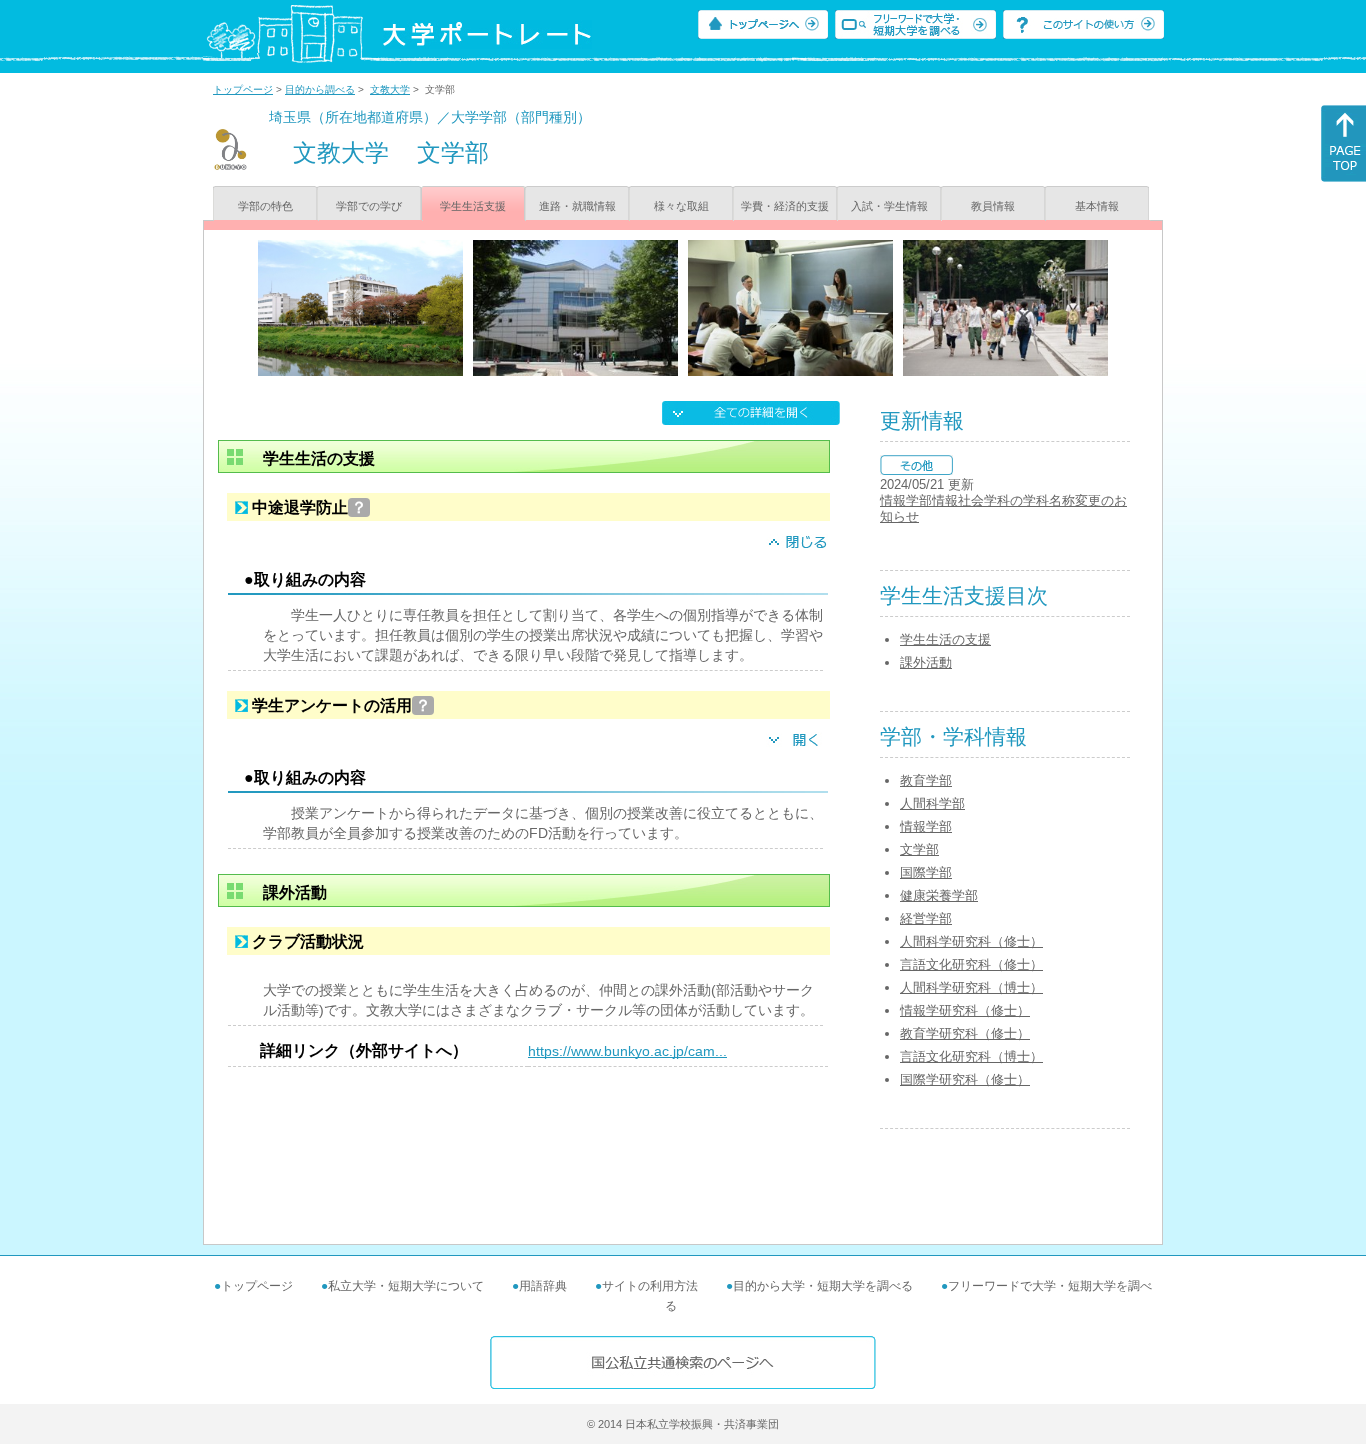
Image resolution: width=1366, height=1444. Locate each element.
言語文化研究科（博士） (971, 1056)
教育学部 (926, 780)
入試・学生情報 (889, 206)
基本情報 (1097, 206)
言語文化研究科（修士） (971, 964)
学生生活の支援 (945, 639)
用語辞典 (543, 1286)
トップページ (243, 89)
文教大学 (390, 89)
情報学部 (926, 826)
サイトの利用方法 (650, 1286)
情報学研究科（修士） (965, 1010)
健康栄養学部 (939, 895)
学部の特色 (265, 206)
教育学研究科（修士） (965, 1033)
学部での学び (369, 206)
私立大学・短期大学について (406, 1286)
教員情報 (993, 206)
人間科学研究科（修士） (971, 941)
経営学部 (926, 918)
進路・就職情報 (577, 206)
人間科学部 (932, 803)
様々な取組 (681, 206)
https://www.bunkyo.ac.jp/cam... (627, 1051)
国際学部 (926, 872)
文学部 (919, 849)
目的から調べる (320, 89)
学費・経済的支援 (785, 206)
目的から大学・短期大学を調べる (823, 1286)
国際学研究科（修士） (965, 1079)
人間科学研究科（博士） (971, 987)
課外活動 (926, 662)
